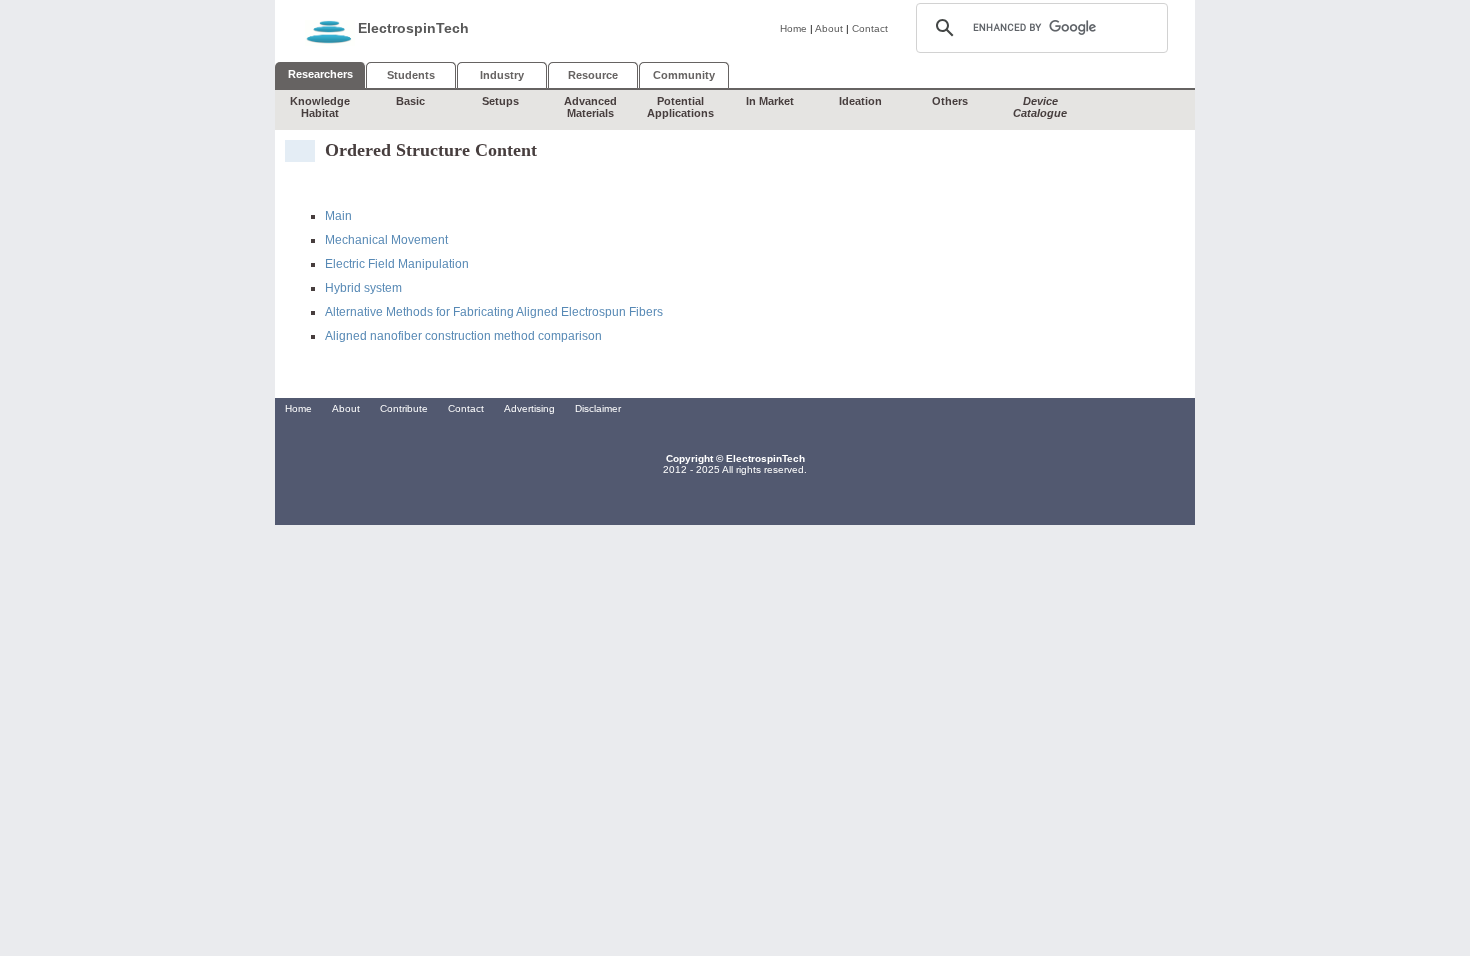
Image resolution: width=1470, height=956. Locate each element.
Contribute (404, 408)
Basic (410, 101)
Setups (500, 101)
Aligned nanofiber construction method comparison (463, 336)
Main (338, 216)
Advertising (529, 408)
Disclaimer (598, 408)
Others (950, 101)
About (829, 28)
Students (411, 75)
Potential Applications (680, 107)
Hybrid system (363, 288)
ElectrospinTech (413, 28)
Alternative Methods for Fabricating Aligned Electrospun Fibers (494, 312)
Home (793, 28)
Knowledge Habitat (320, 107)
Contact (870, 28)
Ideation (860, 101)
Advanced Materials (590, 107)
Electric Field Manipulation (397, 264)
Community (684, 75)
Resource (593, 75)
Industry (502, 75)
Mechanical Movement (386, 240)
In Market (770, 101)
